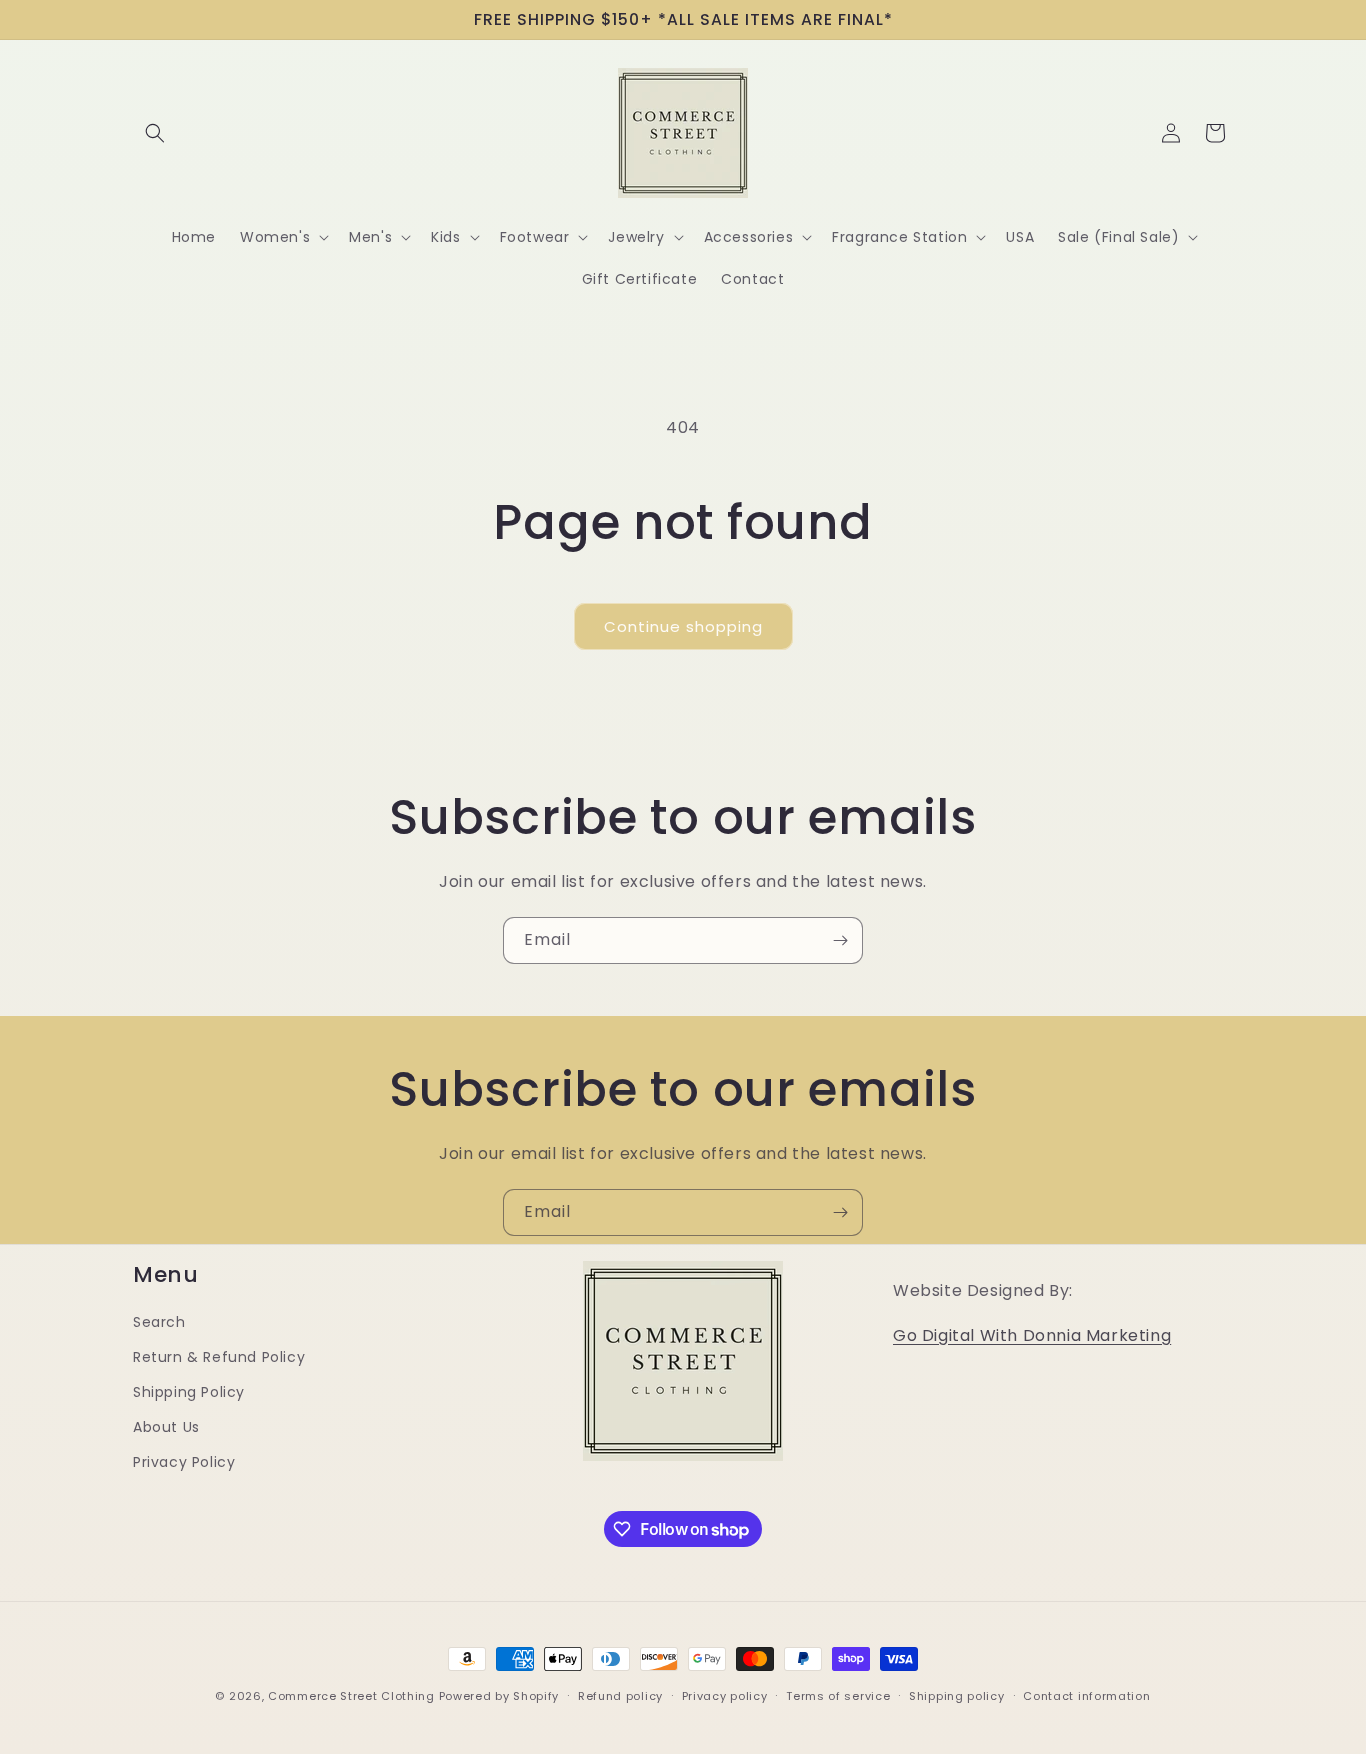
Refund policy (620, 1696)
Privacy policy (725, 1696)
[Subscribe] (840, 940)
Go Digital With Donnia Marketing (1032, 1335)
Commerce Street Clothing (353, 1696)
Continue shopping (683, 626)
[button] (155, 133)
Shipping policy (957, 1696)
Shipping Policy (189, 1392)
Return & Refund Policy (219, 1357)
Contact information (1086, 1696)
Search (159, 1322)
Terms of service (838, 1696)
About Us (166, 1427)
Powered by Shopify (499, 1696)
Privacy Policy (184, 1462)
